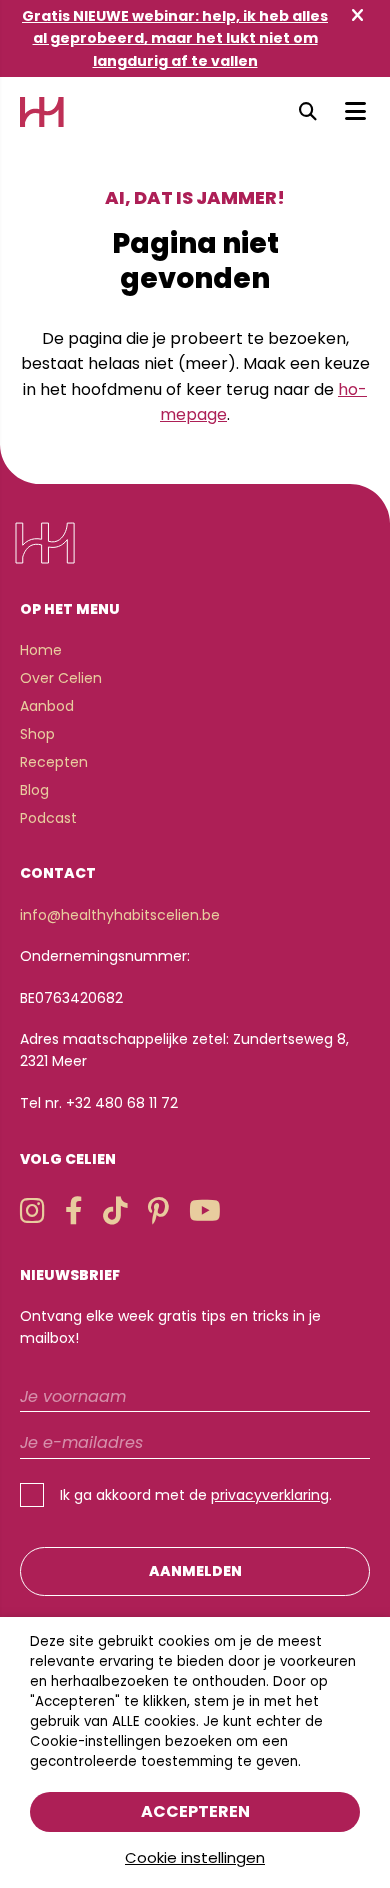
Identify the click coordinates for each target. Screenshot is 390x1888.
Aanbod (47, 706)
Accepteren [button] (195, 1811)
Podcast (48, 818)
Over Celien (61, 678)
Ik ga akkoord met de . (196, 1495)
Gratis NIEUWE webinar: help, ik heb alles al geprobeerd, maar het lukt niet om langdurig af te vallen (175, 38)
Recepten (54, 762)
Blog (34, 790)
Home (41, 650)
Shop (37, 734)
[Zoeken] (308, 112)
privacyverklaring (270, 1495)
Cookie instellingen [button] (195, 1857)
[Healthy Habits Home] (42, 112)
